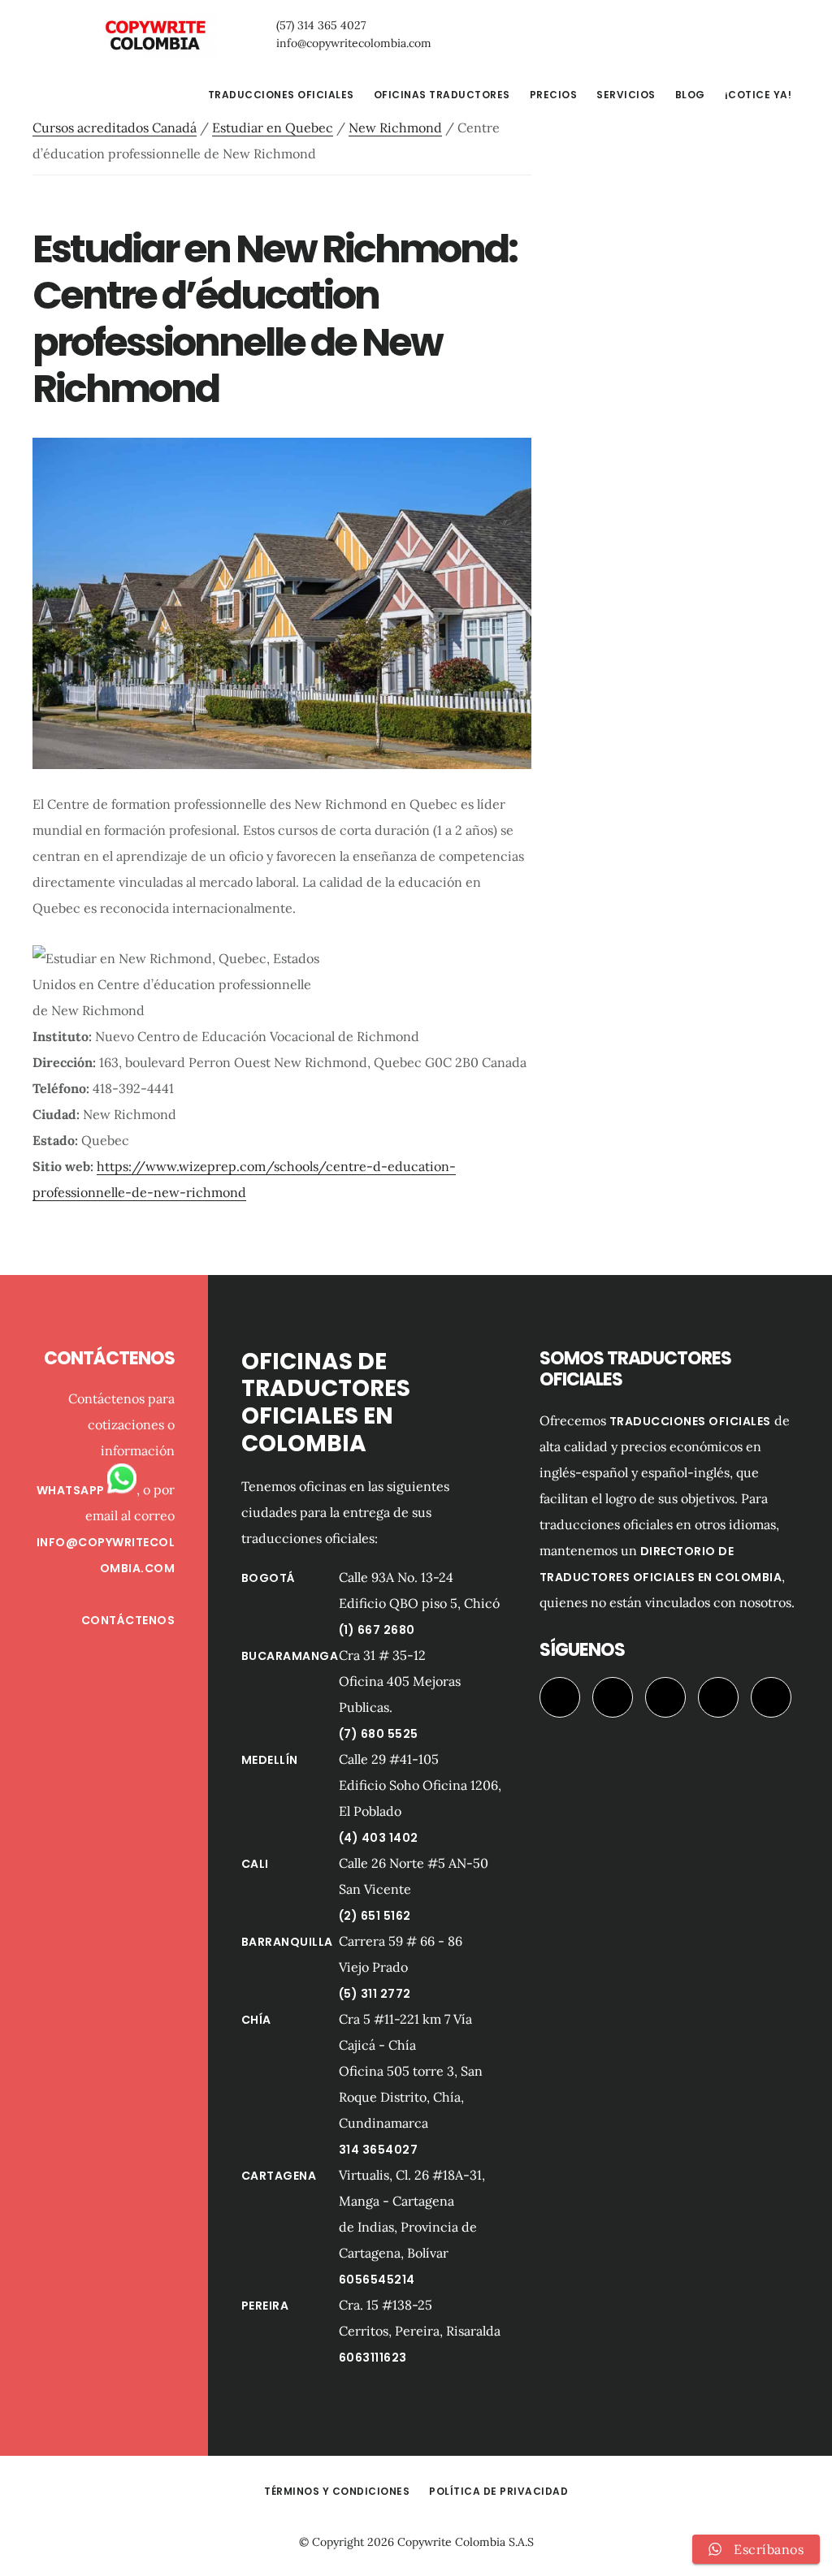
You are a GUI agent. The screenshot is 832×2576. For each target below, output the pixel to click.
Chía (256, 2020)
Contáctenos (128, 1620)
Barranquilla (287, 1942)
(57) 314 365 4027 (321, 25)
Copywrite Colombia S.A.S (466, 2542)
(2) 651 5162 (375, 1916)
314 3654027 (379, 2150)
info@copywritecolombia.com (354, 43)
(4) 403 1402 (379, 1838)
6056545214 (377, 2280)
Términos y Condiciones (337, 2491)
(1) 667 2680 (377, 1630)
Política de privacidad (498, 2491)
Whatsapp (72, 1490)
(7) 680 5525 (379, 1734)
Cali (255, 1864)
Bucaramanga (290, 1656)
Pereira (265, 2306)
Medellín (270, 1760)
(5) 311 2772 (375, 1994)
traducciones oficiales (690, 1421)
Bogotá (269, 1578)
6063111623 (373, 2358)
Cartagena (279, 2176)
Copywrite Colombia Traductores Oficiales (154, 36)
